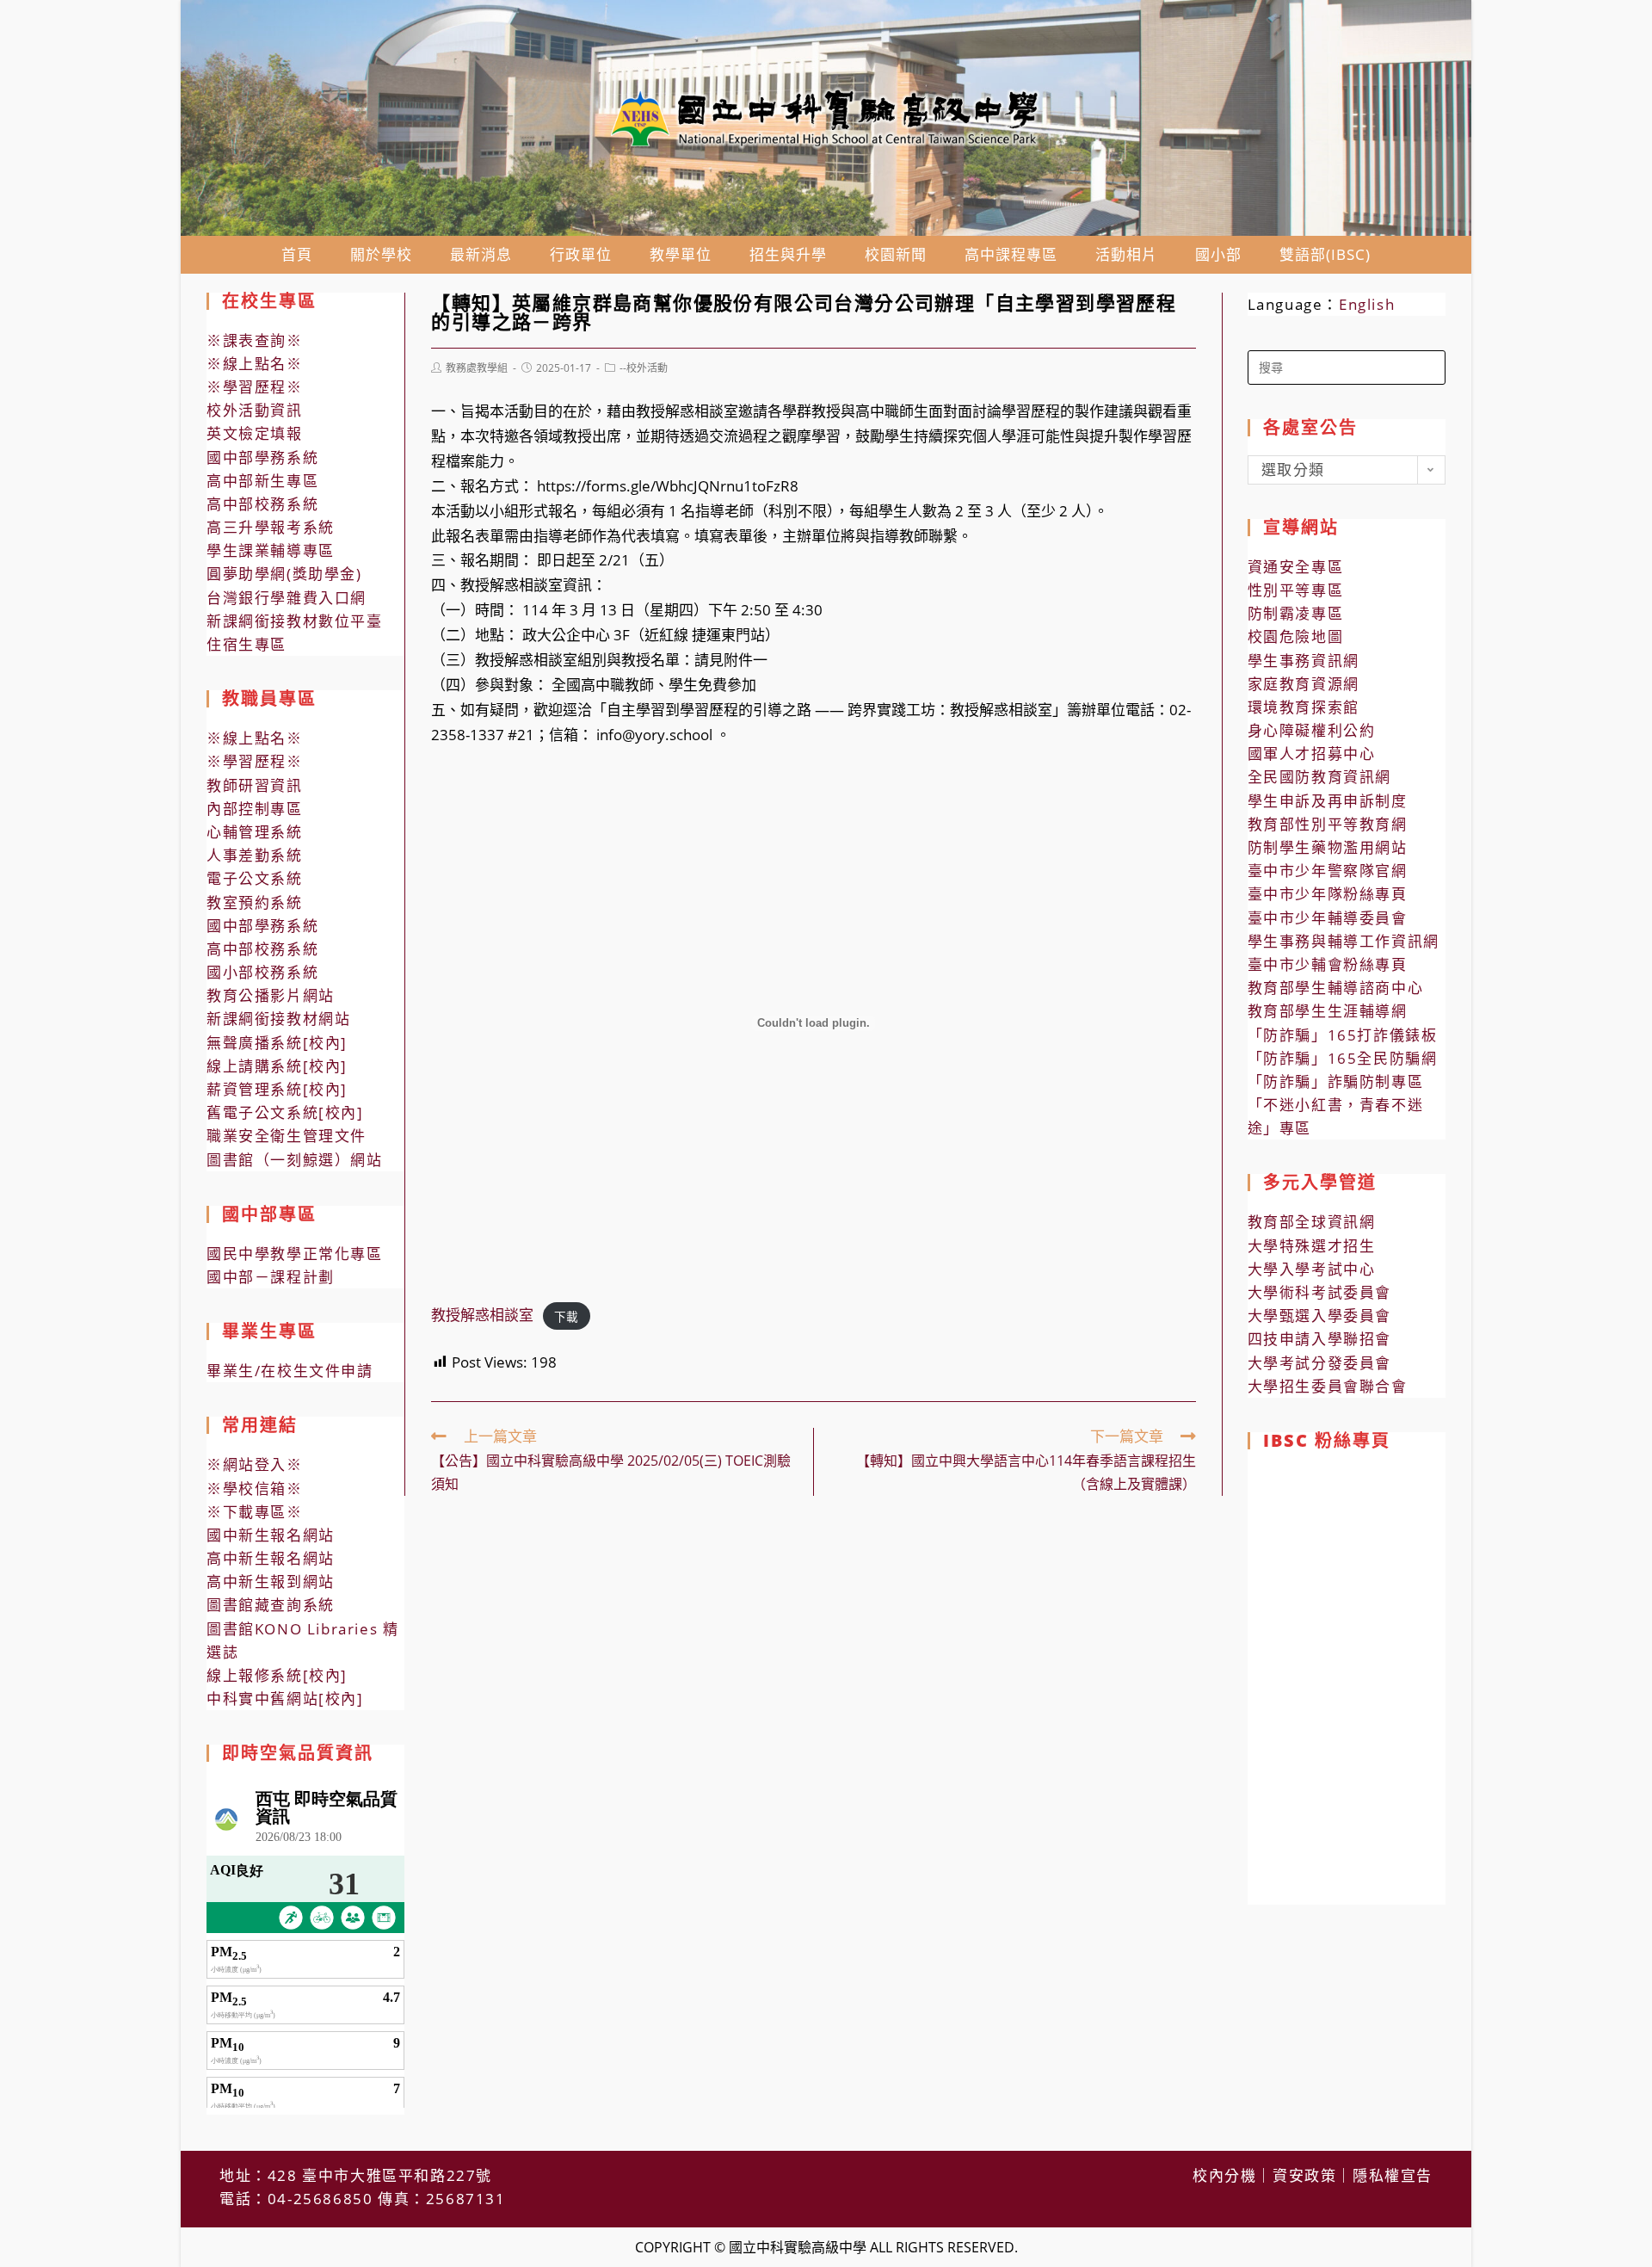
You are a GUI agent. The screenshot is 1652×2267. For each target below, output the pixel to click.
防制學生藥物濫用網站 (1328, 847)
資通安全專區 (1296, 567)
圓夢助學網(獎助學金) (284, 574)
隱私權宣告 (1393, 2175)
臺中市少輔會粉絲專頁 (1328, 964)
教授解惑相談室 (482, 1315)
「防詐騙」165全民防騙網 (1343, 1058)
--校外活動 (644, 368)
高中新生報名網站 (271, 1558)
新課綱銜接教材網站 (278, 1019)
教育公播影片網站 (271, 995)
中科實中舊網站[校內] (285, 1699)
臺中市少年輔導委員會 (1328, 918)
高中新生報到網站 (271, 1581)
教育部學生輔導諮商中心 (1336, 988)
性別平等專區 (1296, 590)
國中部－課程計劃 (271, 1277)
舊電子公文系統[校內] (285, 1112)
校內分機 (1224, 2175)
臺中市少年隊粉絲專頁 (1328, 894)
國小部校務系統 (262, 972)
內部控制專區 (255, 809)
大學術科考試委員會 (1319, 1292)
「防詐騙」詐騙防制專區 (1336, 1081)
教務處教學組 (477, 368)
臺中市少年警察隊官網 (1328, 871)
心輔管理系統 (255, 832)
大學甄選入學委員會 (1319, 1316)
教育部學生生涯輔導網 (1328, 1011)
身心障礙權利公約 (1312, 730)
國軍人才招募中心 (1312, 754)
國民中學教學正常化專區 (295, 1254)
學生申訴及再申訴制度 (1328, 801)
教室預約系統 (255, 902)
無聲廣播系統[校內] (277, 1043)
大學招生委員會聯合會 (1328, 1386)
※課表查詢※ (255, 340)
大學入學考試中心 (1312, 1269)
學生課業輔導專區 (271, 550)
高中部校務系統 (262, 504)
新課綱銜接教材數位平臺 (295, 621)
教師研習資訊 (255, 785)
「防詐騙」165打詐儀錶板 (1343, 1035)
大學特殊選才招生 (1312, 1246)
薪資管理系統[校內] (277, 1089)
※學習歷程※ (255, 387)
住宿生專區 (247, 644)
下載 (566, 1316)
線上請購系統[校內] (277, 1066)
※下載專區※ (255, 1512)
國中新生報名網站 (271, 1535)
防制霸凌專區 (1296, 613)
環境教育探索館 (1304, 707)
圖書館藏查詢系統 (271, 1605)
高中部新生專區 (262, 481)
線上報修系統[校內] (277, 1675)
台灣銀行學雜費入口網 (287, 598)
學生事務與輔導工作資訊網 (1344, 941)
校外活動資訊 (255, 410)
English (1367, 304)
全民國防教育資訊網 (1319, 777)
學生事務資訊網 (1304, 661)
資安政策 (1304, 2175)
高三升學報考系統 (271, 527)
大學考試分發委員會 (1319, 1363)
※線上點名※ (255, 364)
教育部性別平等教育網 (1328, 824)
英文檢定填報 (255, 433)
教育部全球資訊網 (1312, 1222)
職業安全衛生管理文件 (287, 1136)
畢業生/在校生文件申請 (290, 1371)
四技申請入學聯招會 (1319, 1339)
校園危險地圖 (1296, 636)
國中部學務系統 (262, 457)
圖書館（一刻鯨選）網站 (295, 1160)
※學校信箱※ (255, 1489)
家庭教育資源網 (1304, 684)
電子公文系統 (255, 878)
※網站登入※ (255, 1464)
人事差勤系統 (255, 855)
